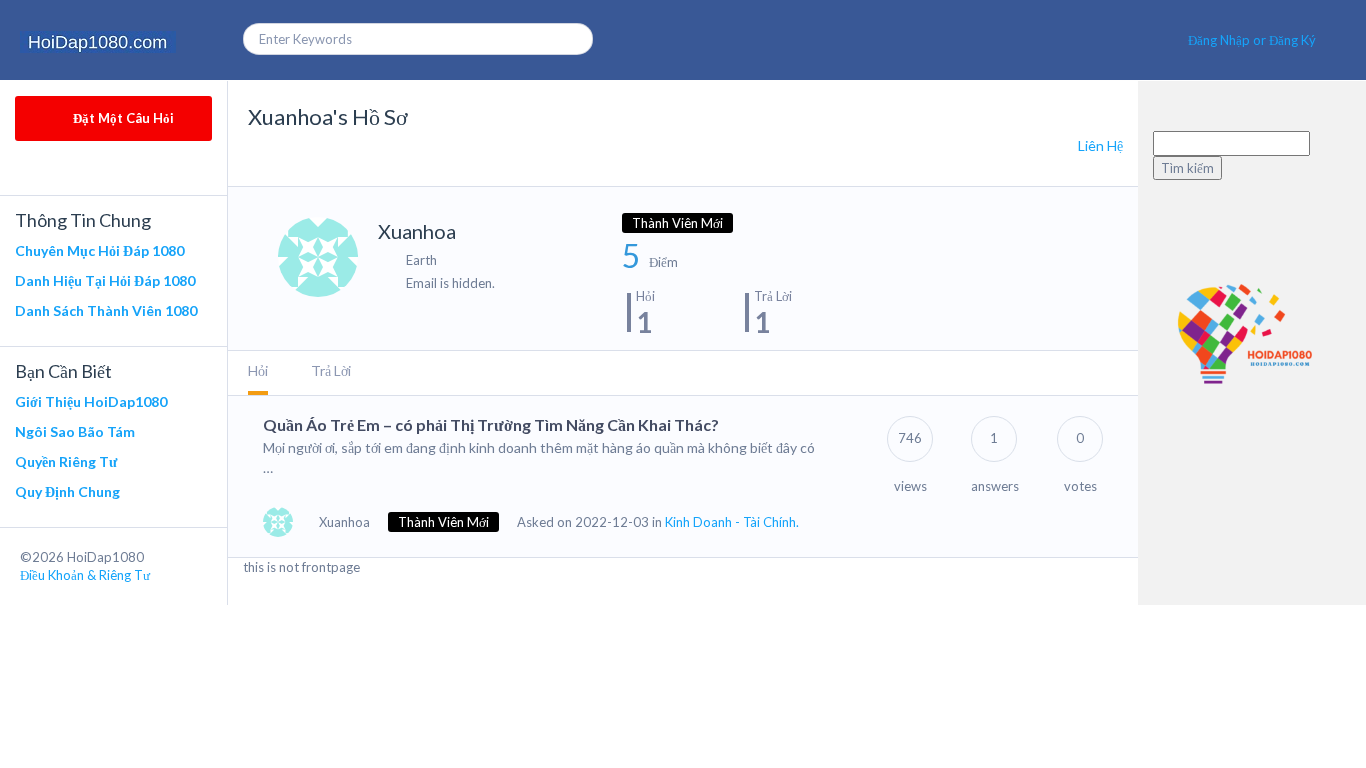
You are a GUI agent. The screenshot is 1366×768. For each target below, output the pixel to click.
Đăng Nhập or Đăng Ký (1252, 40)
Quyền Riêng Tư (66, 461)
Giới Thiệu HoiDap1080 (91, 401)
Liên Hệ (1100, 145)
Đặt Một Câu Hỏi (122, 118)
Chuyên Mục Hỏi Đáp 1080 (99, 250)
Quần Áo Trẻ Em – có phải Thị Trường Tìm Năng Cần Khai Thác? (491, 424)
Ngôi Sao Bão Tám (75, 431)
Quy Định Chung (67, 491)
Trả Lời (331, 370)
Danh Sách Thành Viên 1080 (106, 310)
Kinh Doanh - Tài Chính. (732, 522)
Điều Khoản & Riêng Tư (85, 575)
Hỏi (258, 370)
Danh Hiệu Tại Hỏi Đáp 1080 (105, 280)
